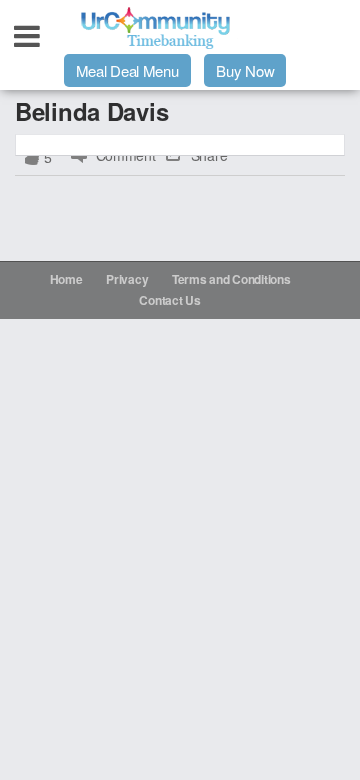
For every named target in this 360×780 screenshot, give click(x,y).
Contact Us (169, 300)
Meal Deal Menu (127, 70)
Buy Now (245, 70)
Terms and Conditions (231, 279)
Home (66, 279)
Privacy (127, 279)
